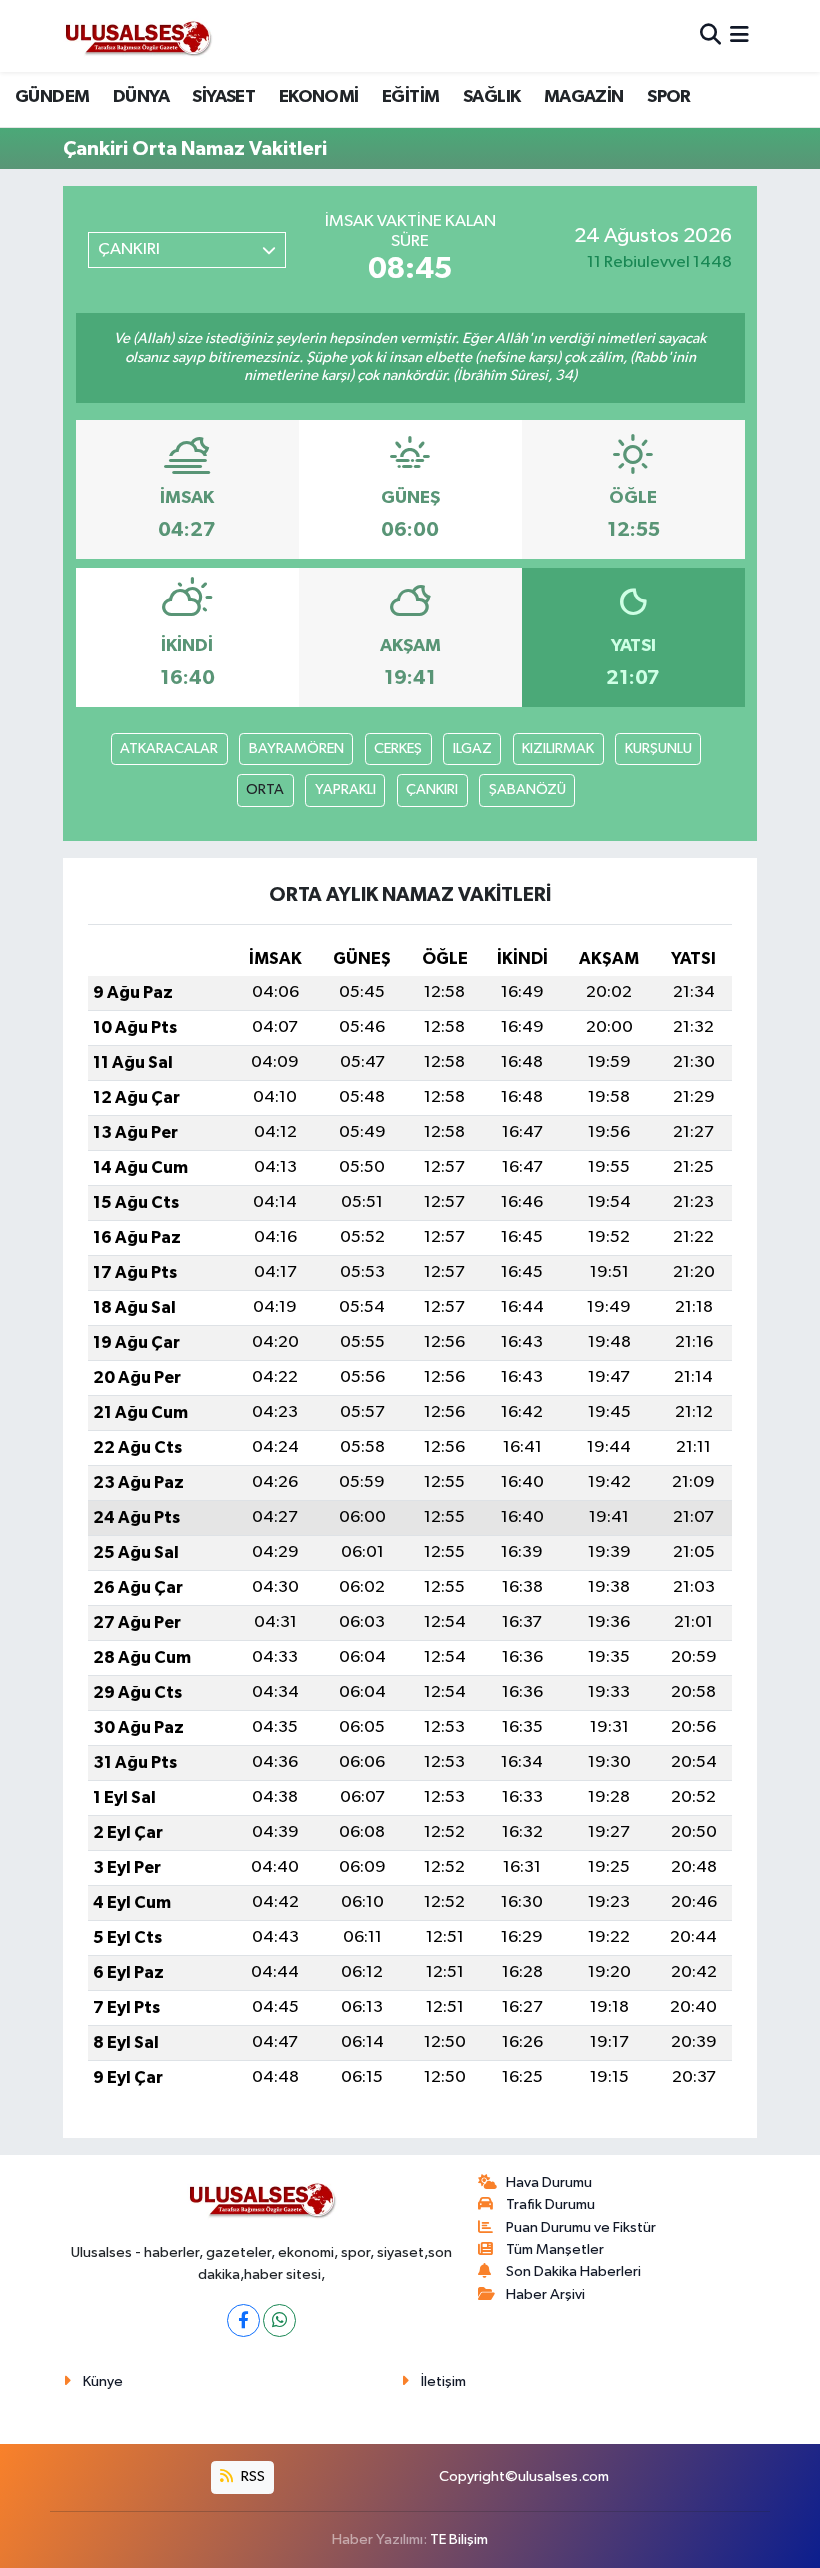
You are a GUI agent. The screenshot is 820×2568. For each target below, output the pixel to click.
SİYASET (223, 97)
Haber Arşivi (545, 2294)
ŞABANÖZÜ (527, 789)
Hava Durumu (549, 2182)
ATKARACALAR (169, 748)
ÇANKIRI (432, 789)
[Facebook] (243, 2320)
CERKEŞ (398, 748)
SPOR (669, 97)
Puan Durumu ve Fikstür (581, 2227)
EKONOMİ (319, 97)
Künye (103, 2381)
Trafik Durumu (550, 2204)
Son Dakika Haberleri (573, 2271)
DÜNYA (141, 97)
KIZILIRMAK (558, 748)
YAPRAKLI (345, 789)
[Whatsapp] (279, 2320)
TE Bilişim (459, 2539)
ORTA (265, 789)
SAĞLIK (491, 97)
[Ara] (710, 35)
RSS (251, 2476)
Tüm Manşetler (555, 2249)
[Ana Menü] (739, 35)
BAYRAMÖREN (296, 748)
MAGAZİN (584, 97)
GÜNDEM (52, 97)
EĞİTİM (410, 97)
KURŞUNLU (658, 748)
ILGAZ (472, 748)
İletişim (443, 2381)
